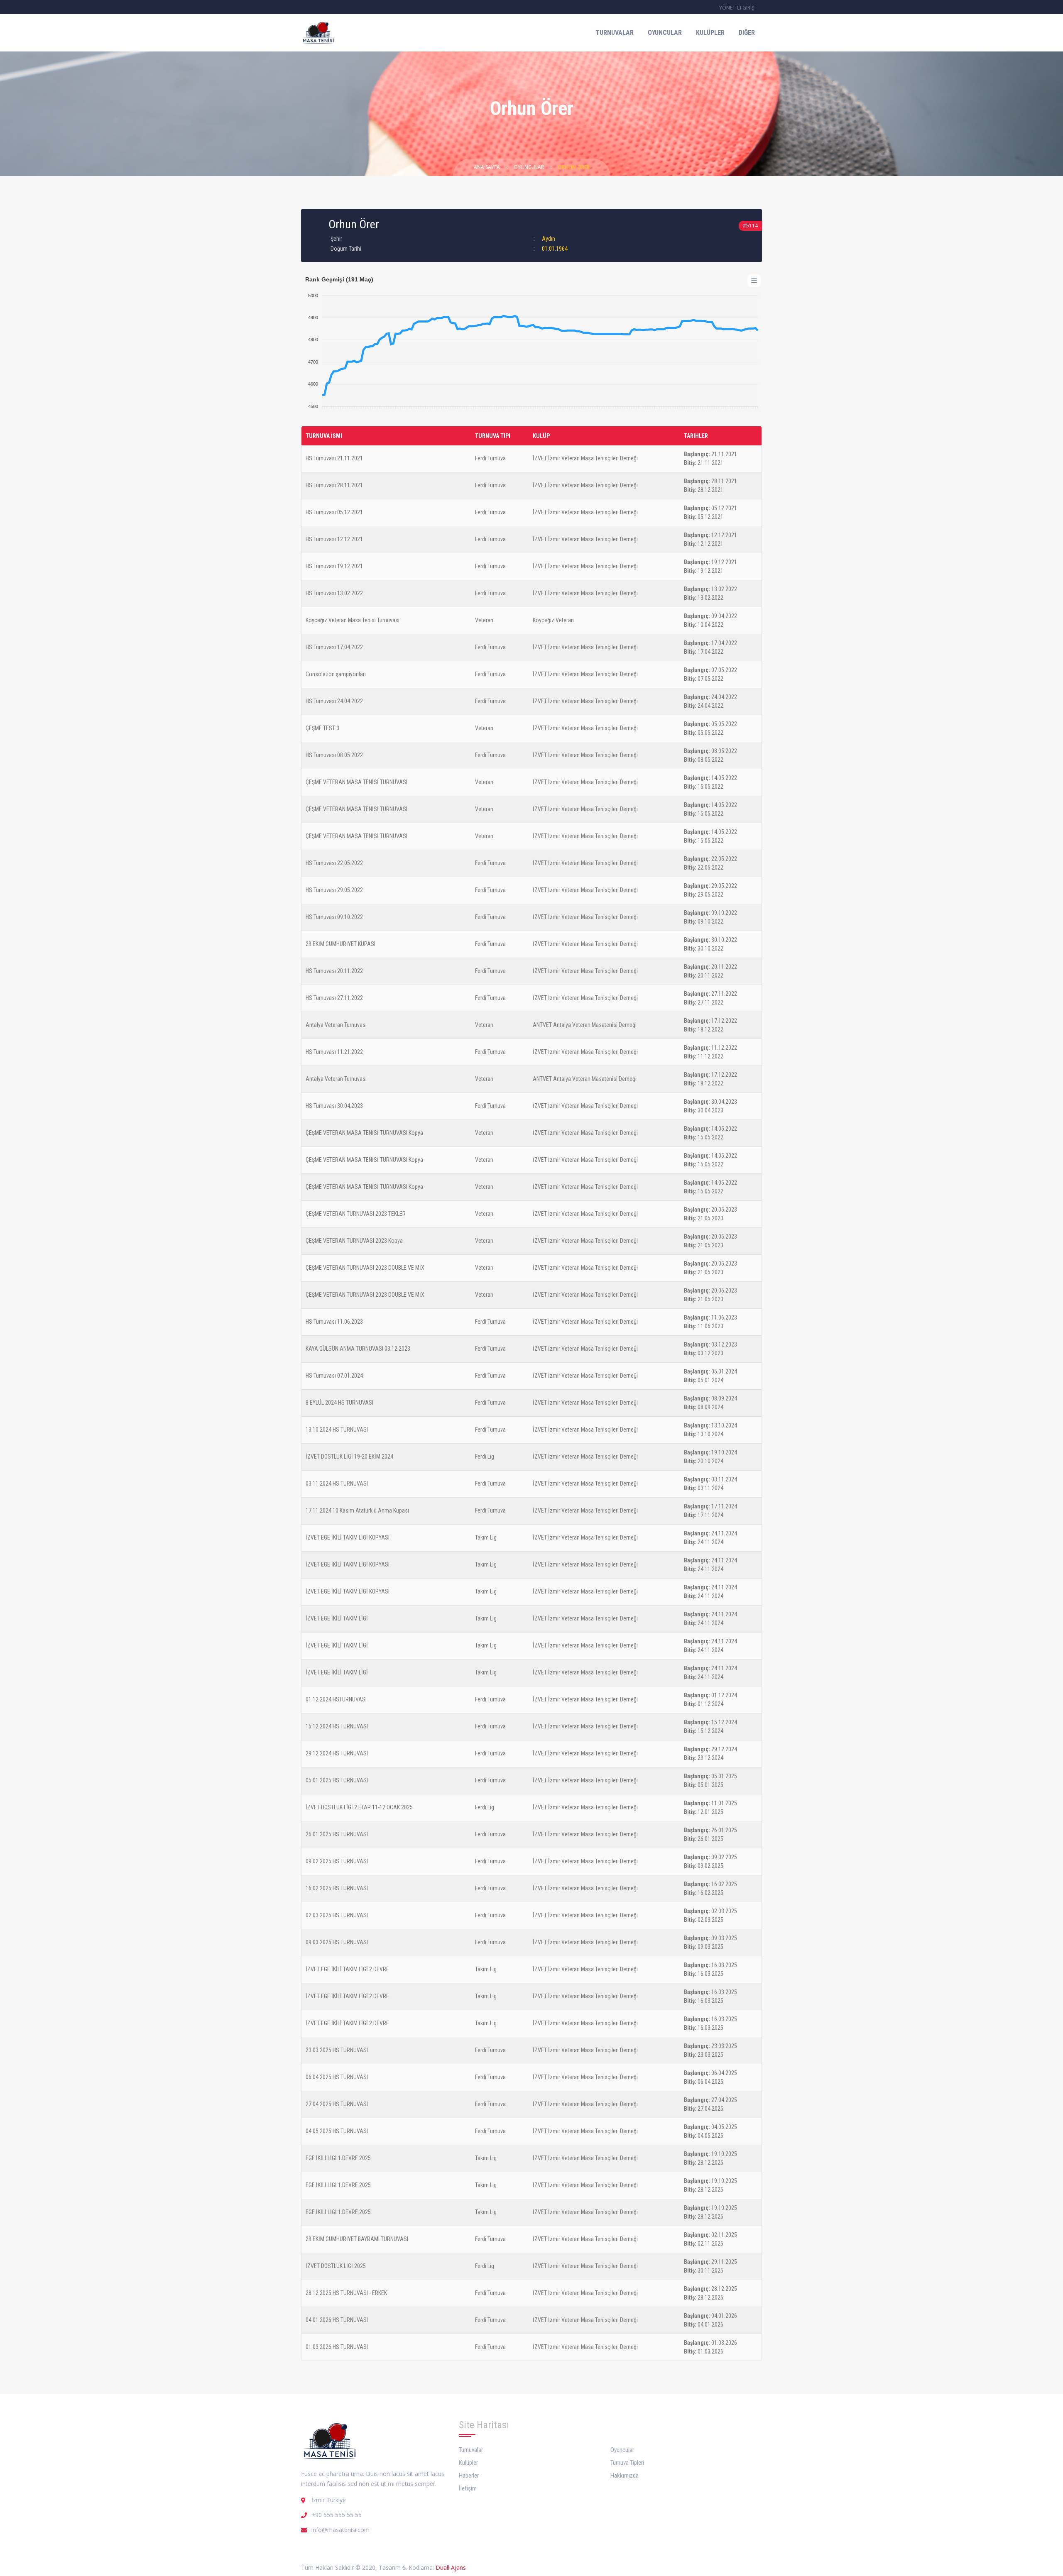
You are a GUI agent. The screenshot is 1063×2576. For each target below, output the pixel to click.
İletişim (468, 2488)
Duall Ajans (451, 2567)
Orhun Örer (574, 167)
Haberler (469, 2476)
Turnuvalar (615, 33)
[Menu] (754, 281)
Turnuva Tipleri (627, 2463)
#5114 (750, 226)
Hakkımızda (625, 2476)
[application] (531, 347)
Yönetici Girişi (737, 8)
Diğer (747, 33)
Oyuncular (665, 33)
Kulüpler (710, 33)
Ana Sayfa (487, 167)
